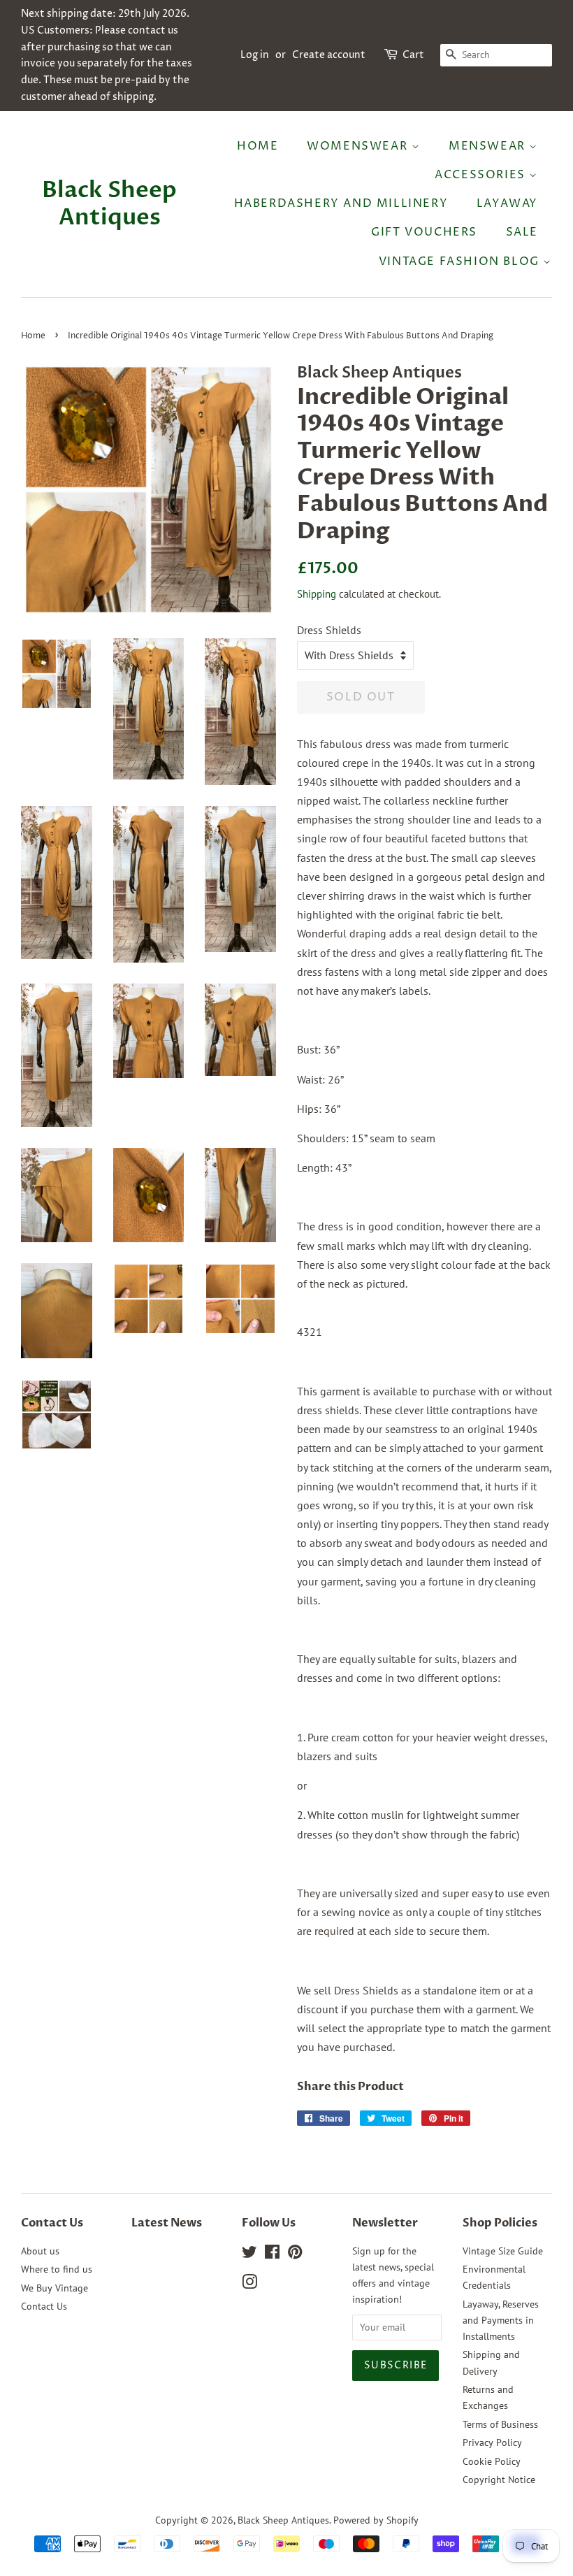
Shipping (317, 594)
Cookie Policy (492, 2461)
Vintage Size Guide (503, 2251)
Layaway (507, 203)
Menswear (489, 146)
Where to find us (57, 2269)
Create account (329, 55)
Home (258, 146)
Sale (522, 232)
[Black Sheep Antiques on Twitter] (249, 2254)
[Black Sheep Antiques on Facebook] (272, 2254)
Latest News (167, 2223)
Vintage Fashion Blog (461, 261)
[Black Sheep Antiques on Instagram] (249, 2284)
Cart (413, 55)
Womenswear (359, 146)
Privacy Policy (492, 2442)
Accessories (482, 175)
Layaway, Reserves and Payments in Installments (501, 2320)
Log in (255, 55)
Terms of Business (500, 2424)
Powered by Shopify (376, 2520)
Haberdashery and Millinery (341, 203)
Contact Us (44, 2306)
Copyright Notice (499, 2480)
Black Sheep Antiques (109, 204)
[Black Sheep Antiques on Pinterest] (295, 2254)
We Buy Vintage (55, 2288)
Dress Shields (329, 630)
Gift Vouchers (424, 232)
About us (40, 2251)
